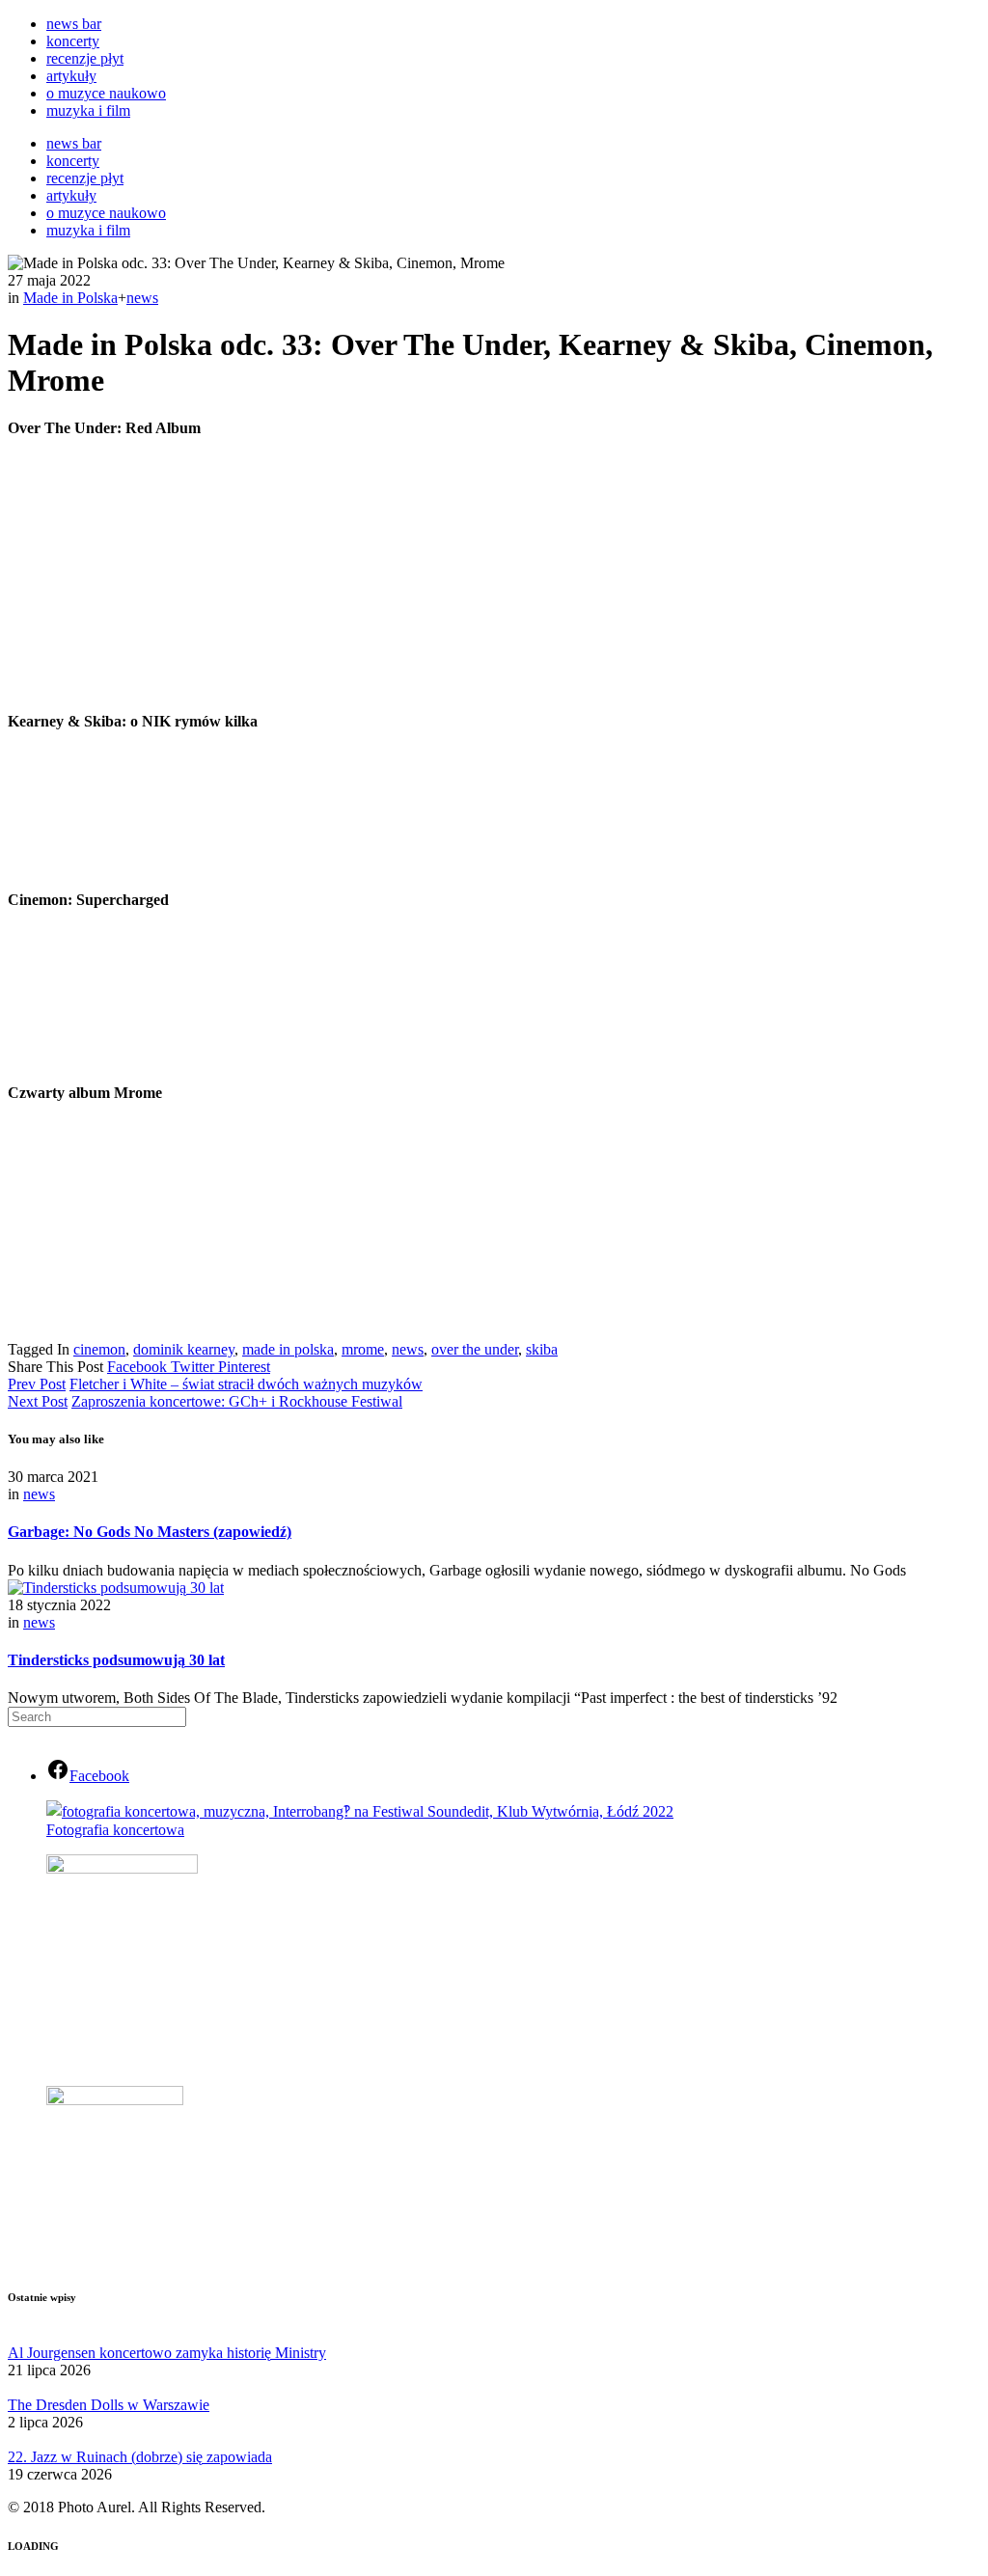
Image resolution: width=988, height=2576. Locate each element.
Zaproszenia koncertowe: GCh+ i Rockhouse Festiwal (237, 1401)
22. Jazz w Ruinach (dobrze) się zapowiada (140, 2457)
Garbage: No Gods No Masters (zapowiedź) (150, 1532)
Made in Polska (70, 298)
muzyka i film (88, 110)
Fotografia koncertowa (115, 1830)
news (142, 298)
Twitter (194, 1367)
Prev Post (37, 1384)
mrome (363, 1349)
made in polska (288, 1349)
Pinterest (244, 1367)
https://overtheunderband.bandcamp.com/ (754, 651)
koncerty (73, 41)
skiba (542, 1349)
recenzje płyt (85, 58)
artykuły (71, 76)
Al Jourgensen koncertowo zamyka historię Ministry (167, 2353)
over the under (475, 1349)
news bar (74, 24)
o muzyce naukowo (106, 93)
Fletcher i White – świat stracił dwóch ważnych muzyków (246, 1384)
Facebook (139, 1367)
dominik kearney (184, 1349)
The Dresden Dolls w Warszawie (109, 2405)
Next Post (38, 1401)
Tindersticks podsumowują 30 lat (116, 1660)
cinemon (99, 1349)
